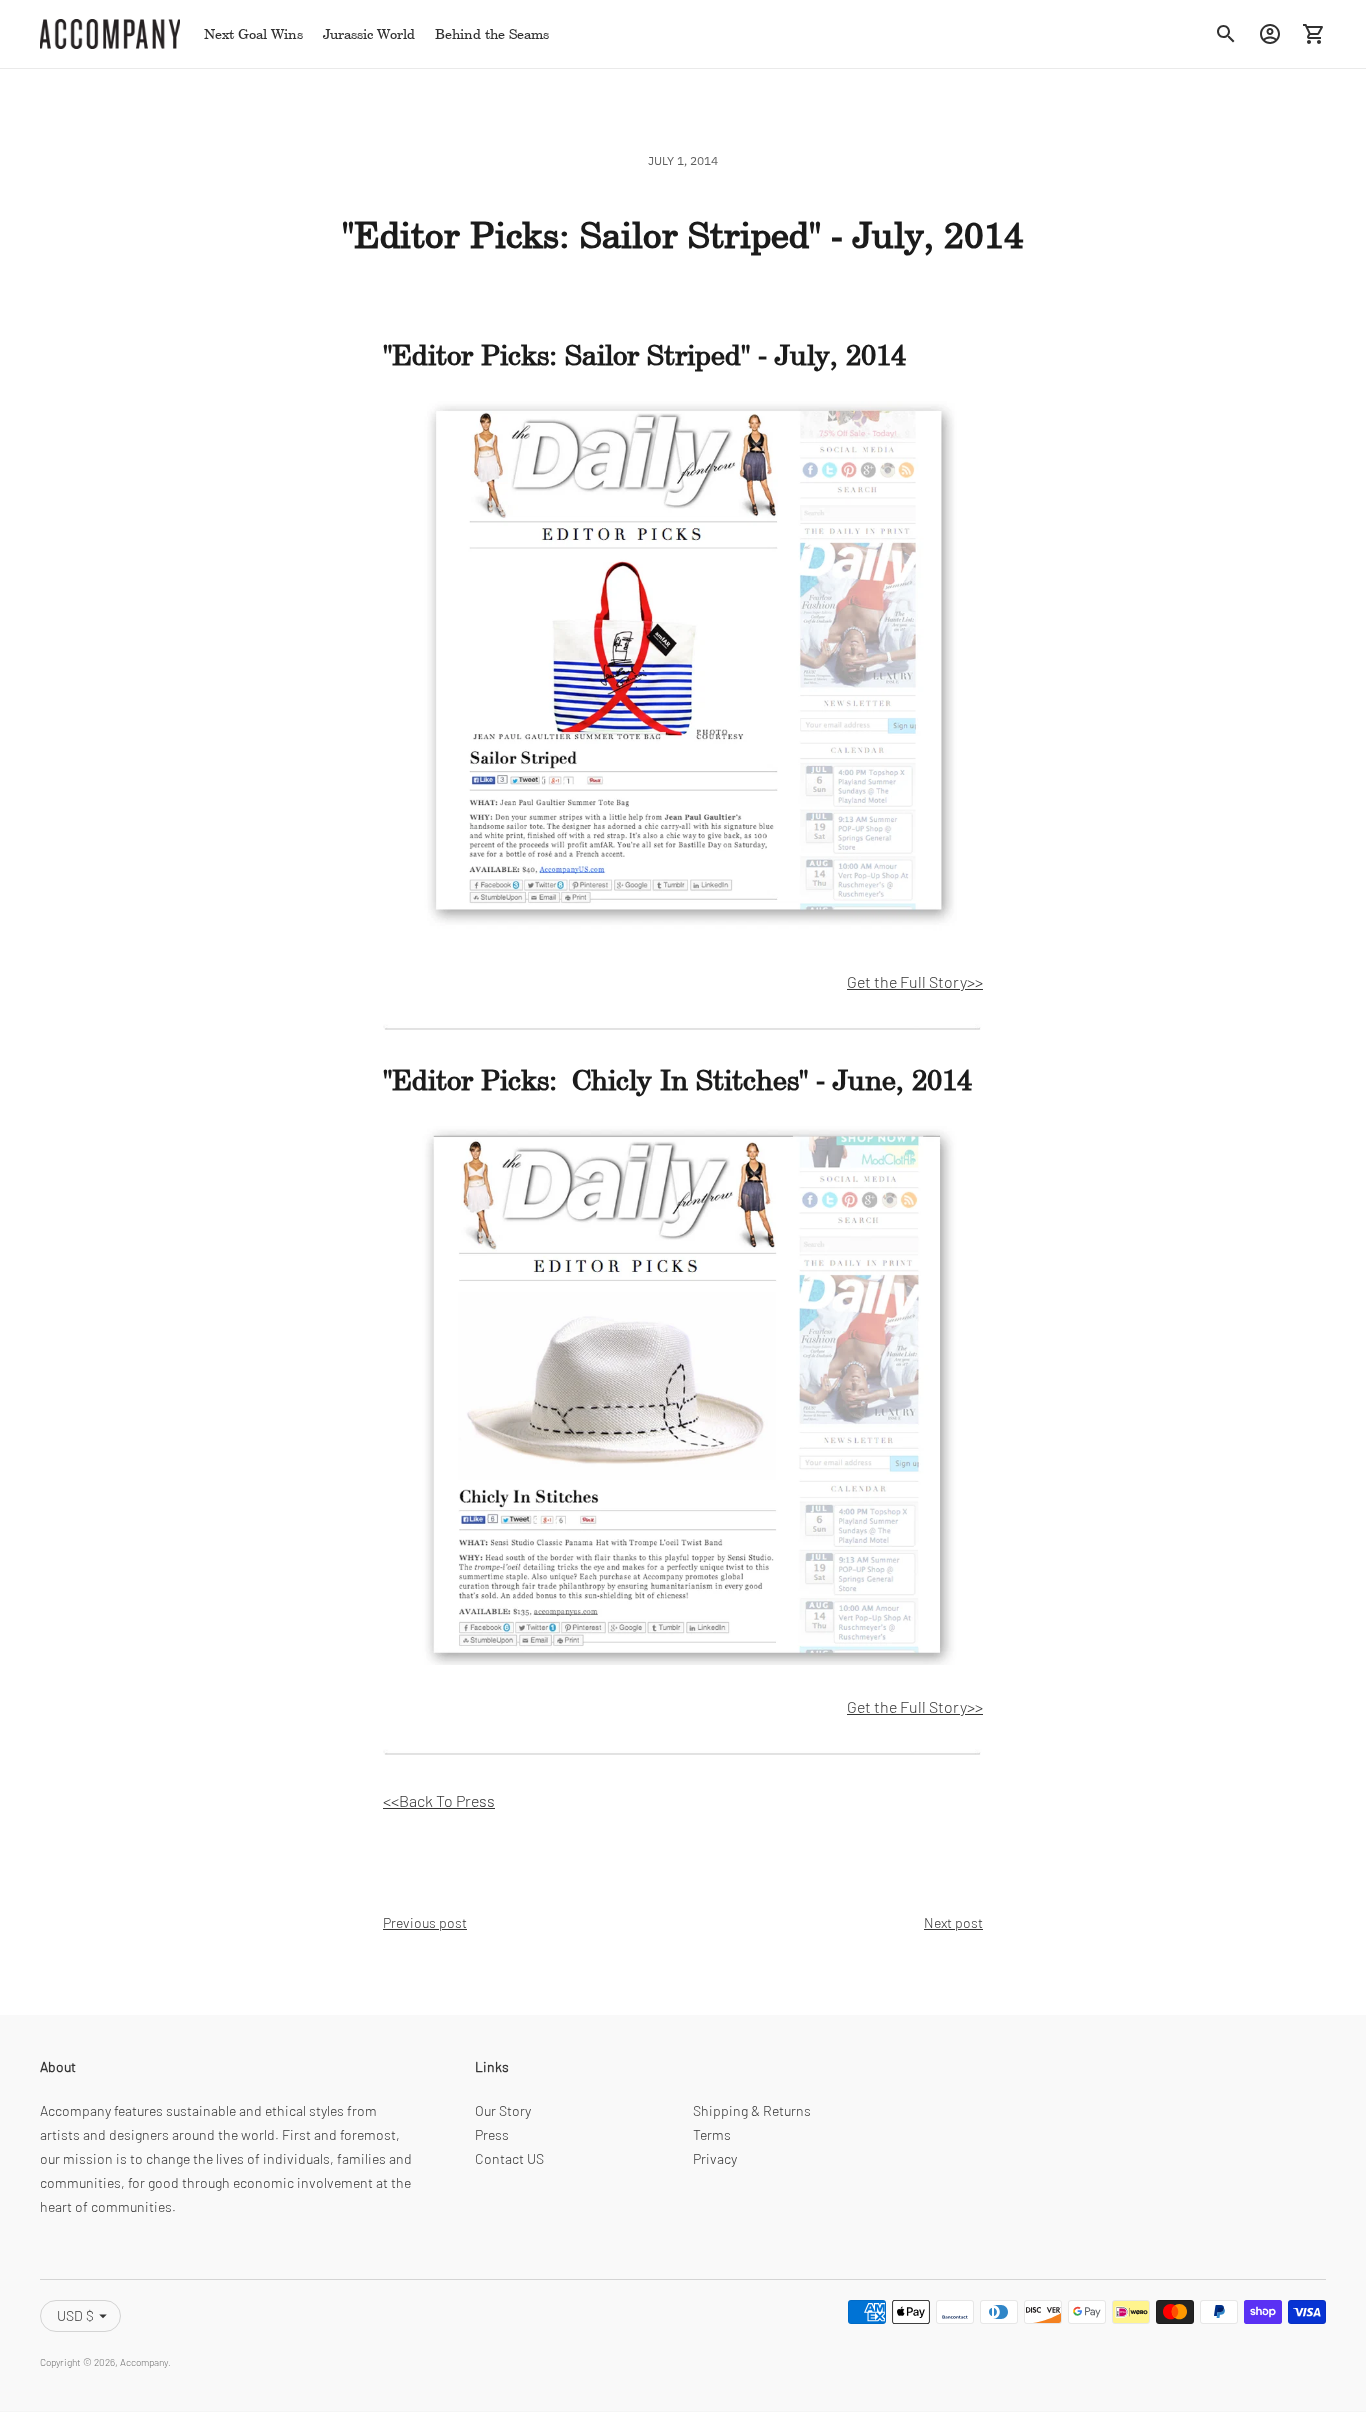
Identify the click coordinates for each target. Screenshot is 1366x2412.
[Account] (1270, 34)
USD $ (75, 2315)
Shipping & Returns (752, 2110)
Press (492, 2134)
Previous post (425, 1922)
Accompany (144, 2362)
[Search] (1226, 34)
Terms (712, 2134)
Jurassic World (369, 33)
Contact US (509, 2158)
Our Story (503, 2110)
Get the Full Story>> (915, 981)
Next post (953, 1922)
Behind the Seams (492, 33)
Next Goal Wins (253, 33)
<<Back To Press (439, 1800)
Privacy (715, 2158)
